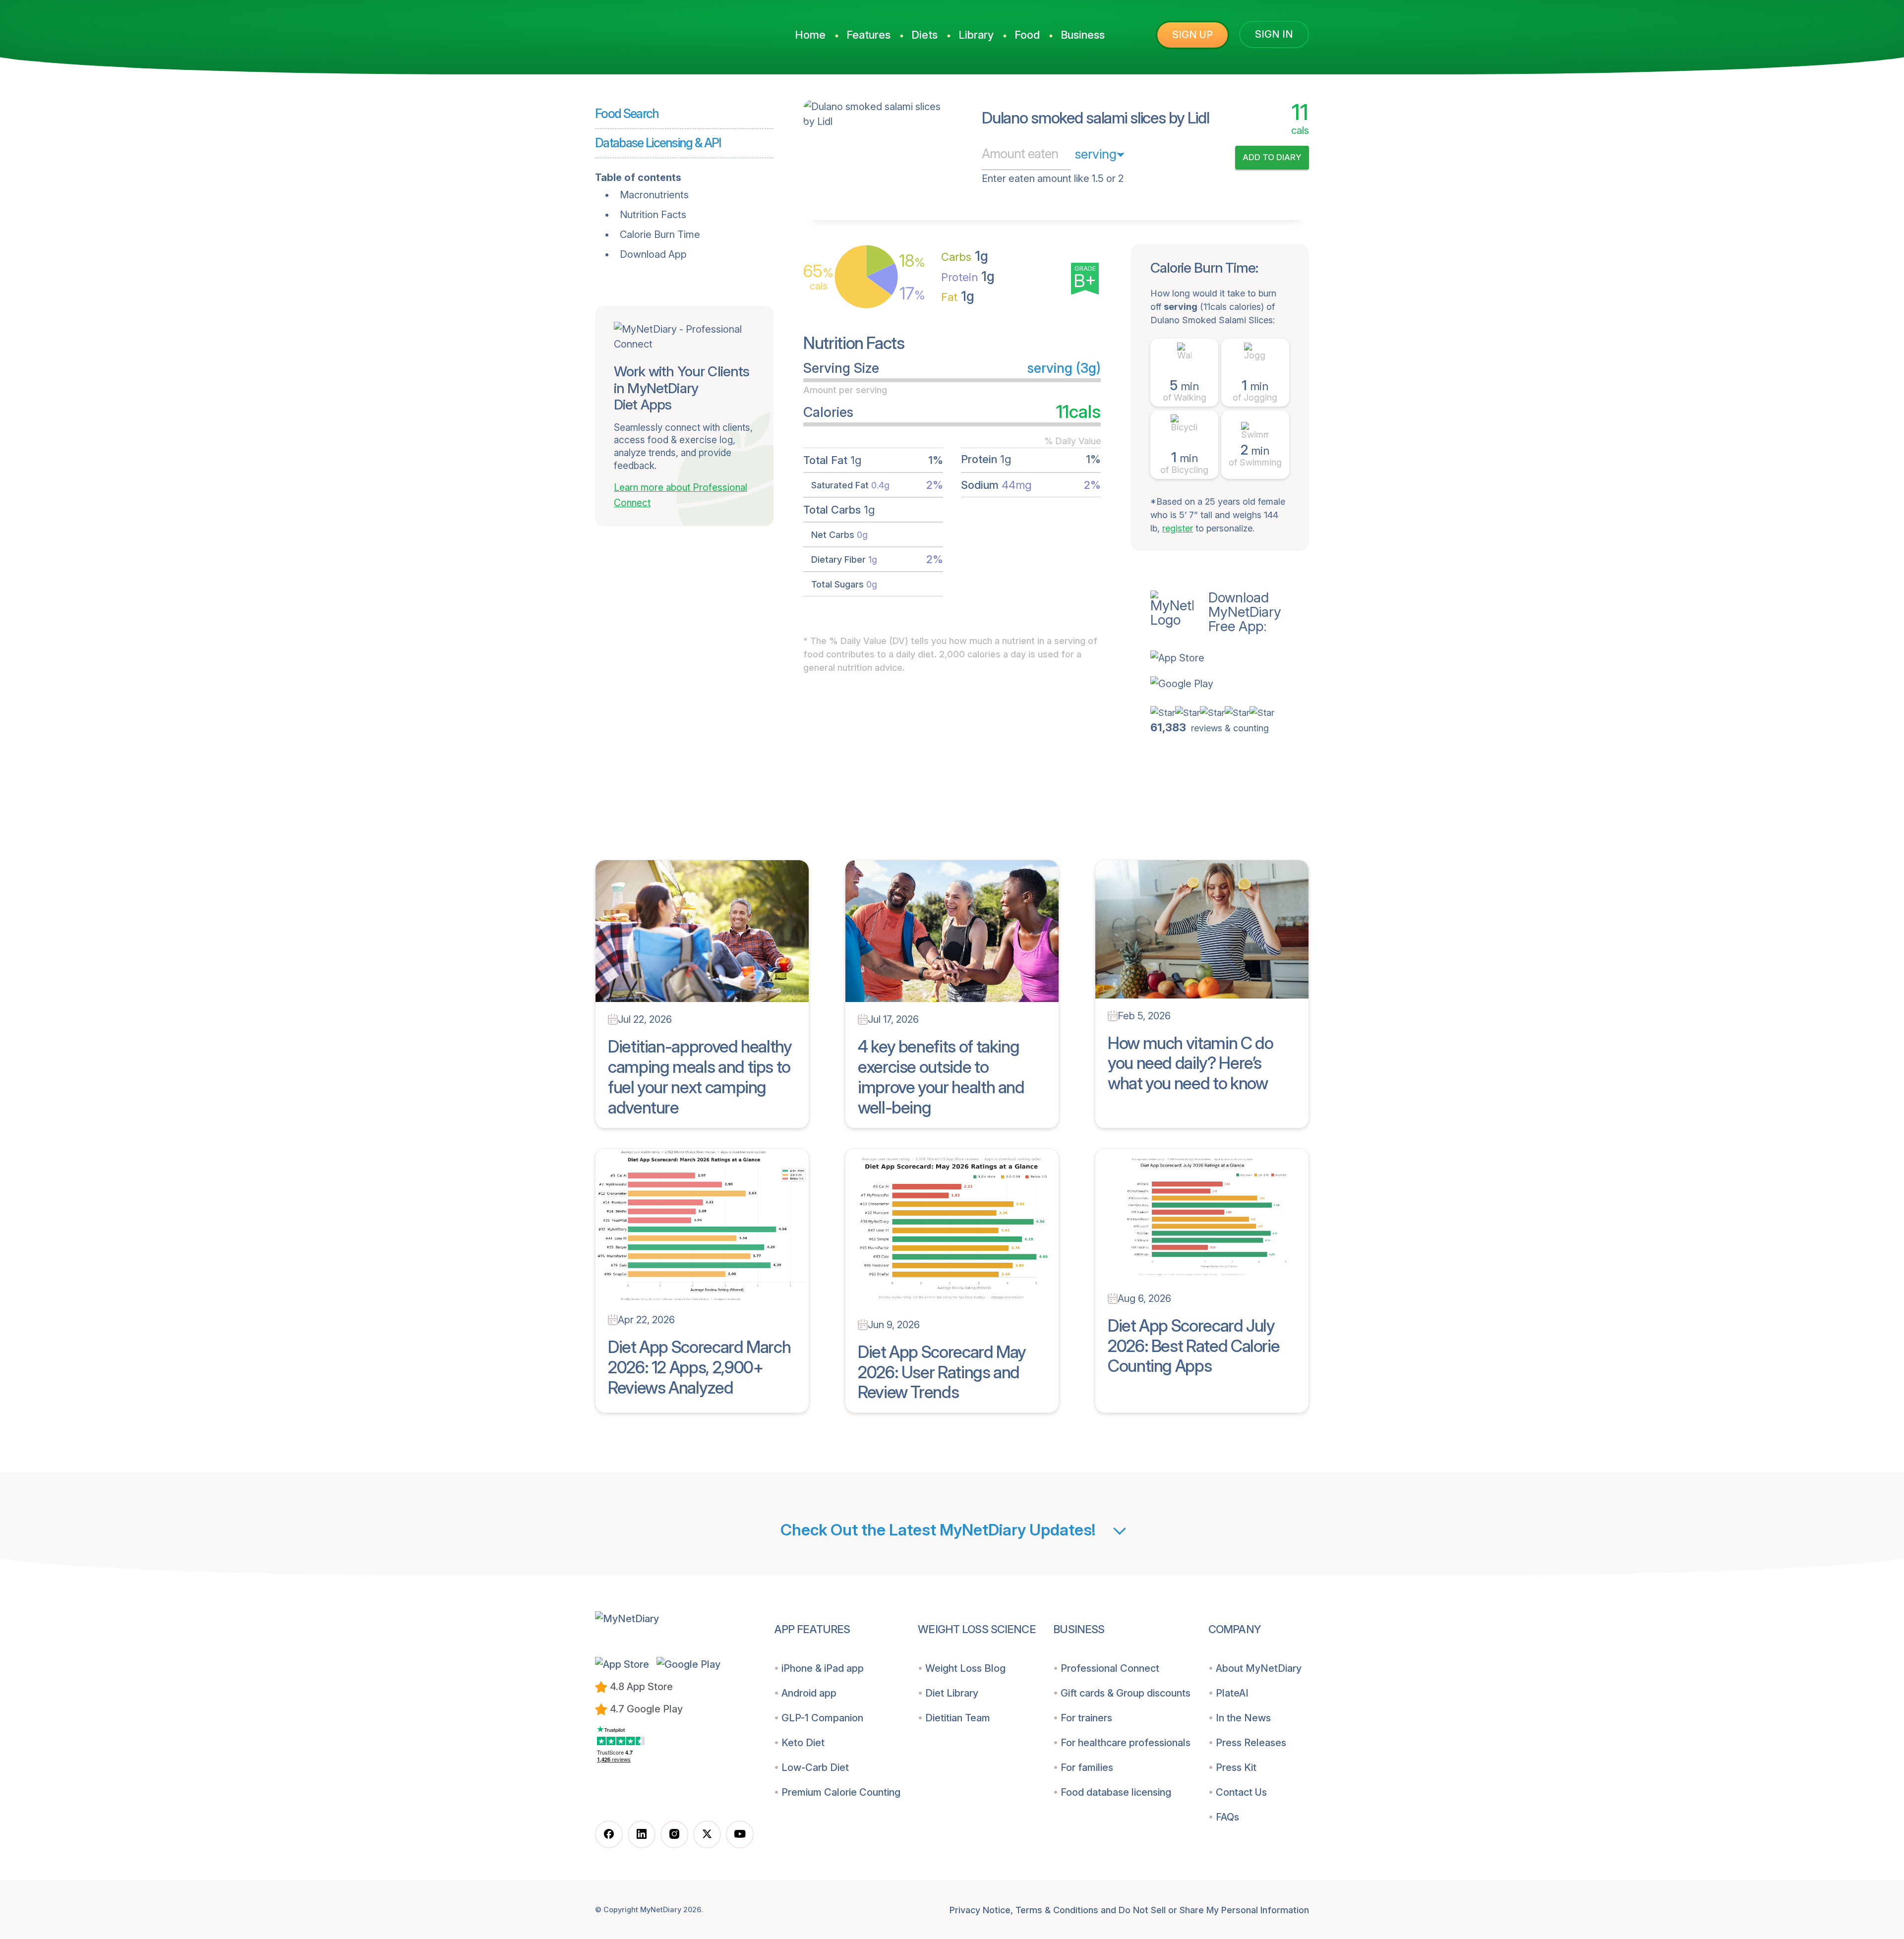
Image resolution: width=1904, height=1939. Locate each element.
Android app (809, 1693)
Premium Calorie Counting (841, 1792)
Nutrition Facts (653, 215)
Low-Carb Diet (815, 1767)
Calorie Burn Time (660, 235)
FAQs (1227, 1817)
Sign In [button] (1274, 34)
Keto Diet (803, 1743)
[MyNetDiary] (669, 30)
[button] (1230, 658)
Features (868, 35)
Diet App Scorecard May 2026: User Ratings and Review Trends (942, 1372)
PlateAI (1232, 1693)
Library (976, 35)
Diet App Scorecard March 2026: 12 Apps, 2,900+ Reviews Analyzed (699, 1367)
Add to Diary (1272, 157)
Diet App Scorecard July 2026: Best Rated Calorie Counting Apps (1193, 1346)
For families (1087, 1767)
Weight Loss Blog (965, 1668)
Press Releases (1251, 1743)
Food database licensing (1116, 1792)
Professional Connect (1110, 1668)
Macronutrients (654, 195)
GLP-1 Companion (822, 1718)
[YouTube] (740, 1834)
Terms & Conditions (1057, 1910)
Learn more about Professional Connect (681, 495)
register (1178, 528)
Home (810, 35)
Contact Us (1241, 1792)
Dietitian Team (958, 1718)
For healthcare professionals (1126, 1743)
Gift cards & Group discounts (1126, 1693)
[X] (707, 1834)
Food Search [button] (627, 114)
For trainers (1086, 1718)
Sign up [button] (1192, 35)
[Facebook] (609, 1834)
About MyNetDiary (1259, 1668)
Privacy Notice (980, 1910)
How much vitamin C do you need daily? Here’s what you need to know (1190, 1063)
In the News (1243, 1718)
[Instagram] (674, 1834)
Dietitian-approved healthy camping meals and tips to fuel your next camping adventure (700, 1077)
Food (1027, 35)
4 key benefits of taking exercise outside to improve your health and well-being (941, 1077)
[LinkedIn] (642, 1834)
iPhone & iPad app (823, 1668)
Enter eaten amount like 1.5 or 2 (1053, 178)
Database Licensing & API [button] (658, 143)
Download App (653, 254)
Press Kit (1236, 1767)
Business (1083, 35)
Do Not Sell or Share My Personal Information (1214, 1910)
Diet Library (952, 1693)
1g (965, 256)
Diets (924, 35)
